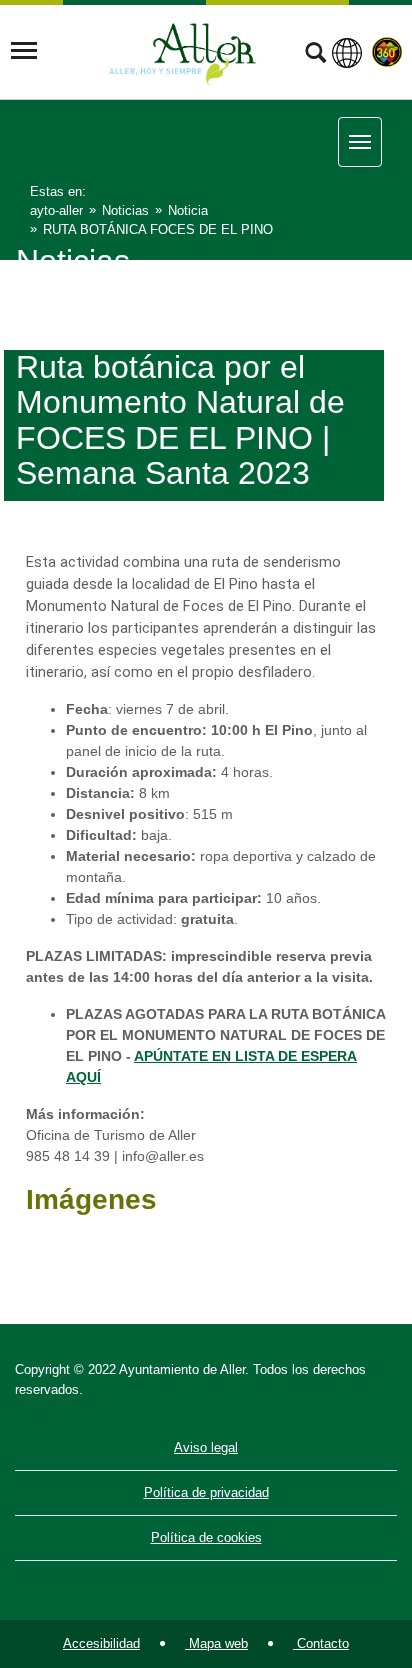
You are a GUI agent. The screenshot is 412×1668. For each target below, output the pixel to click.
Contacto (321, 1643)
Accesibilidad (101, 1643)
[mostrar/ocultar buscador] (315, 55)
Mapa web (216, 1643)
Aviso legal (206, 1447)
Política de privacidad (206, 1492)
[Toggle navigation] (24, 51)
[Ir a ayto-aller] (183, 51)
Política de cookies (206, 1537)
